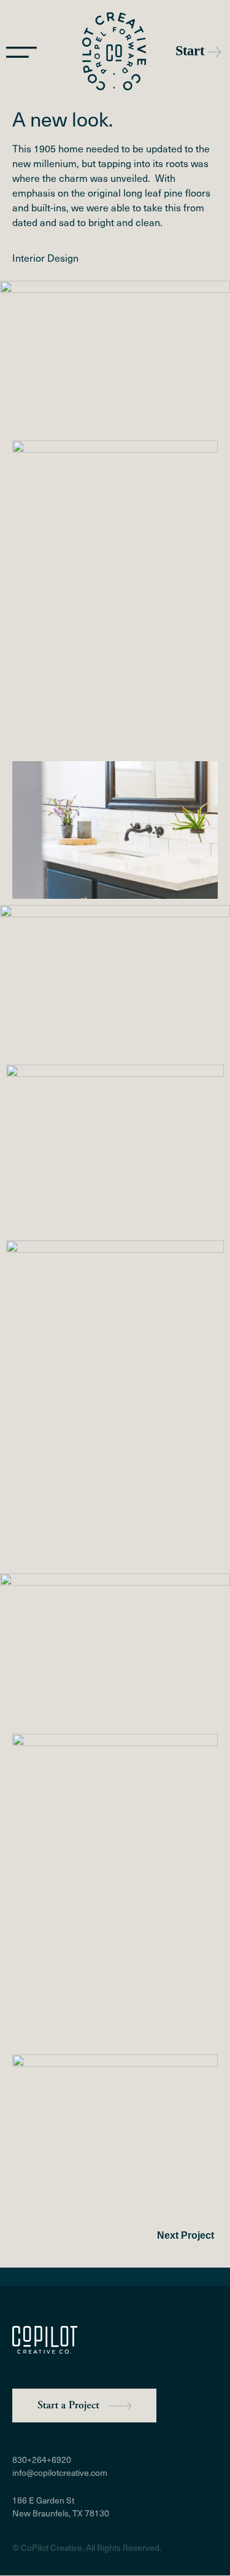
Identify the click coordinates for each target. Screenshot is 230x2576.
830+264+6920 (42, 2460)
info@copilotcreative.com (60, 2472)
